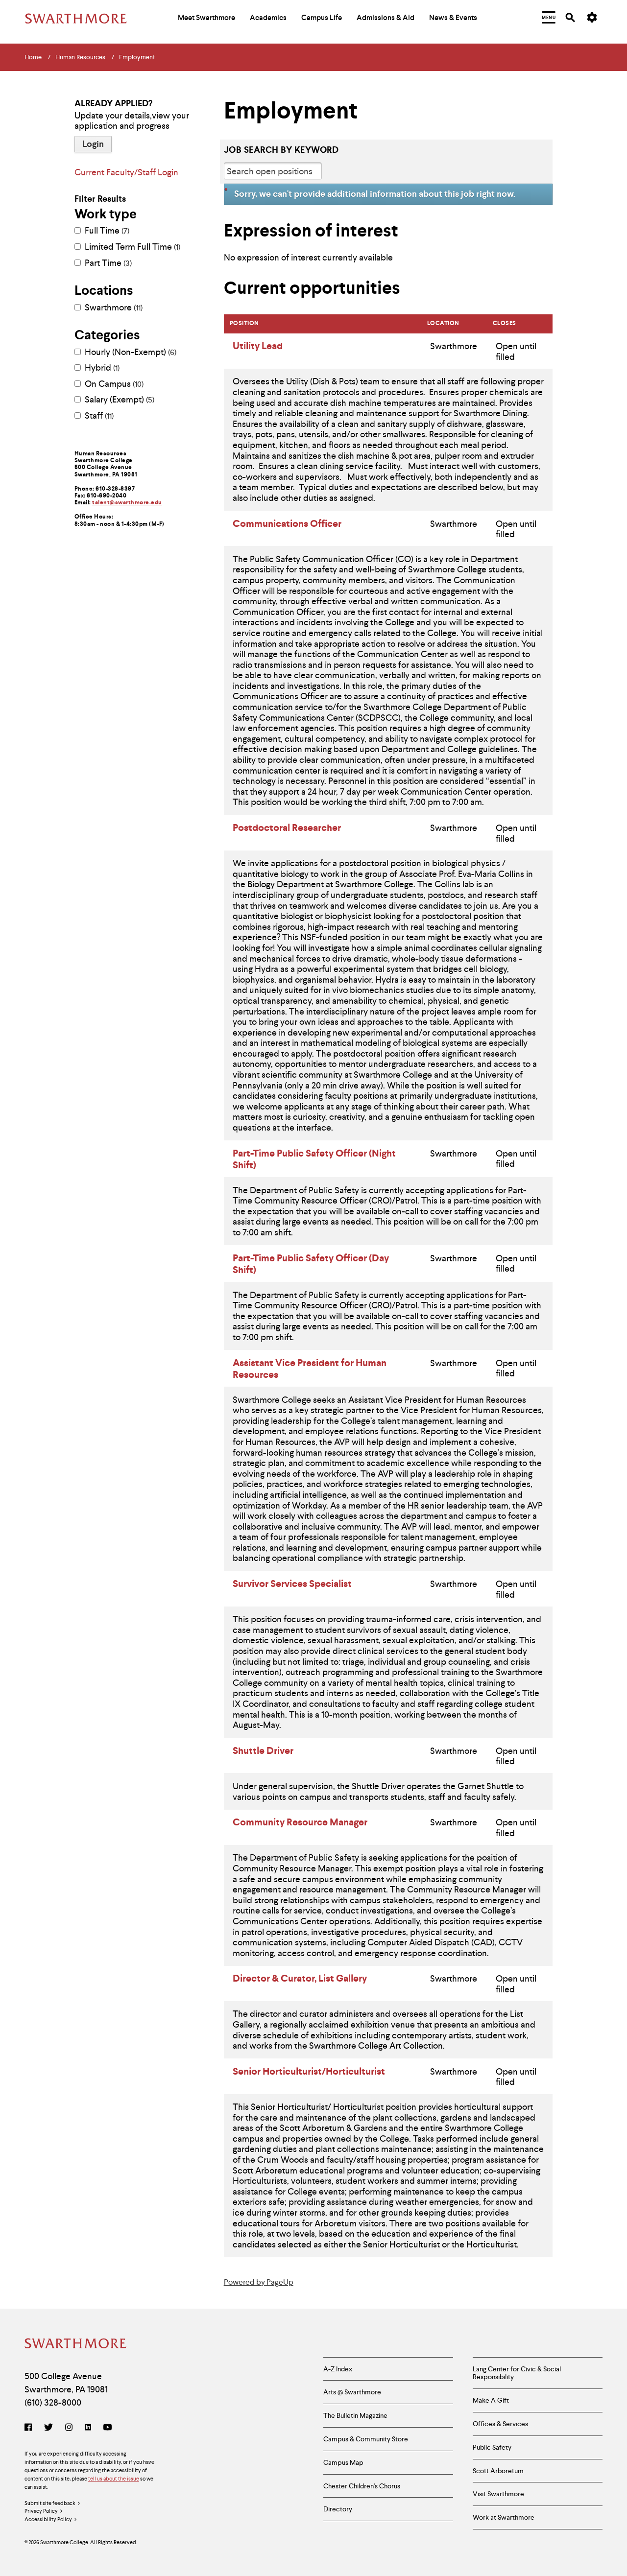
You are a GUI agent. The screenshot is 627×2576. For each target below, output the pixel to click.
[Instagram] (69, 2428)
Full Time (106, 231)
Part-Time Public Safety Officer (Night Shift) (314, 1159)
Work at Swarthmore (504, 2517)
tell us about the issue (114, 2479)
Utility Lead (258, 346)
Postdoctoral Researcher (287, 827)
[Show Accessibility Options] (592, 18)
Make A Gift (491, 2400)
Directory (338, 2509)
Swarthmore (113, 307)
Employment (137, 57)
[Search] (570, 17)
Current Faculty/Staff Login (126, 172)
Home (33, 57)
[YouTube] (108, 2428)
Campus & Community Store (366, 2439)
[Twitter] (48, 2428)
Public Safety (492, 2447)
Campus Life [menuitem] (322, 18)
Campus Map (343, 2462)
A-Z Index (338, 2369)
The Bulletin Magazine (355, 2415)
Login (93, 144)
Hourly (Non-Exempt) (130, 352)
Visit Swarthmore (498, 2494)
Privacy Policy (41, 2511)
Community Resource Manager (300, 1822)
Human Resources (80, 57)
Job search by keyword (281, 150)
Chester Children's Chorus (362, 2486)
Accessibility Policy (48, 2519)
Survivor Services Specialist (292, 1583)
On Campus (113, 384)
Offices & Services (500, 2424)
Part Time (107, 263)
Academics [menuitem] (268, 18)
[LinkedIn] (88, 2428)
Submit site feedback (50, 2503)
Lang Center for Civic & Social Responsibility (517, 2373)
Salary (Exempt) (119, 400)
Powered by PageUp (259, 2282)
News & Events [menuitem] (453, 18)
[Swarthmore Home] (76, 2345)
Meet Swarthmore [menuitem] (206, 18)
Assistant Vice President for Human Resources (310, 1369)
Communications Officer (287, 523)
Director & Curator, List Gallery (300, 1978)
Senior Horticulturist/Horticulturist (309, 2071)
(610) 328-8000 (53, 2402)
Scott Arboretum (498, 2471)
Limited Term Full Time (132, 247)
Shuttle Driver (263, 1750)
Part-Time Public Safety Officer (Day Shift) (311, 1264)
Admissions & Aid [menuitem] (386, 18)
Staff (98, 416)
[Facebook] (30, 2428)
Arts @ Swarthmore (352, 2392)
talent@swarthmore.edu (127, 502)
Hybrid (101, 368)
